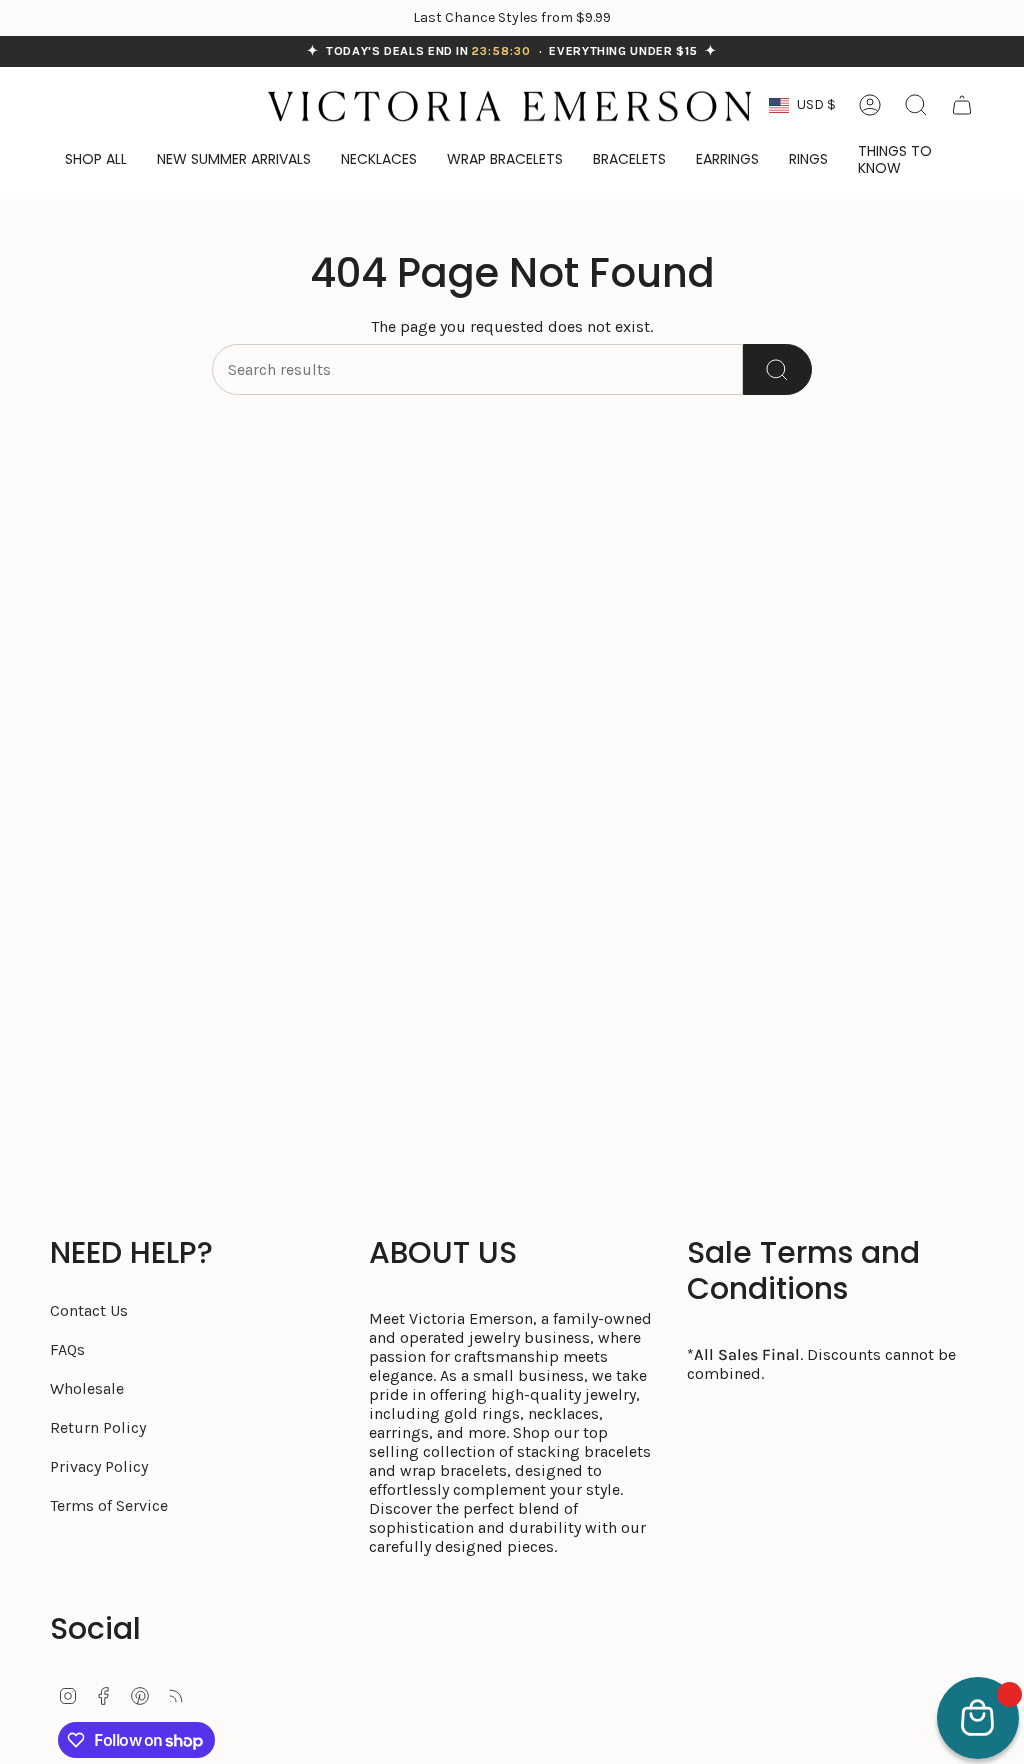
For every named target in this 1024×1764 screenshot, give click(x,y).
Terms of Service (109, 1505)
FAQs (67, 1349)
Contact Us (89, 1310)
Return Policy (98, 1427)
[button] (908, 161)
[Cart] (962, 105)
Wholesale (87, 1388)
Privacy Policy (99, 1466)
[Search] (777, 369)
